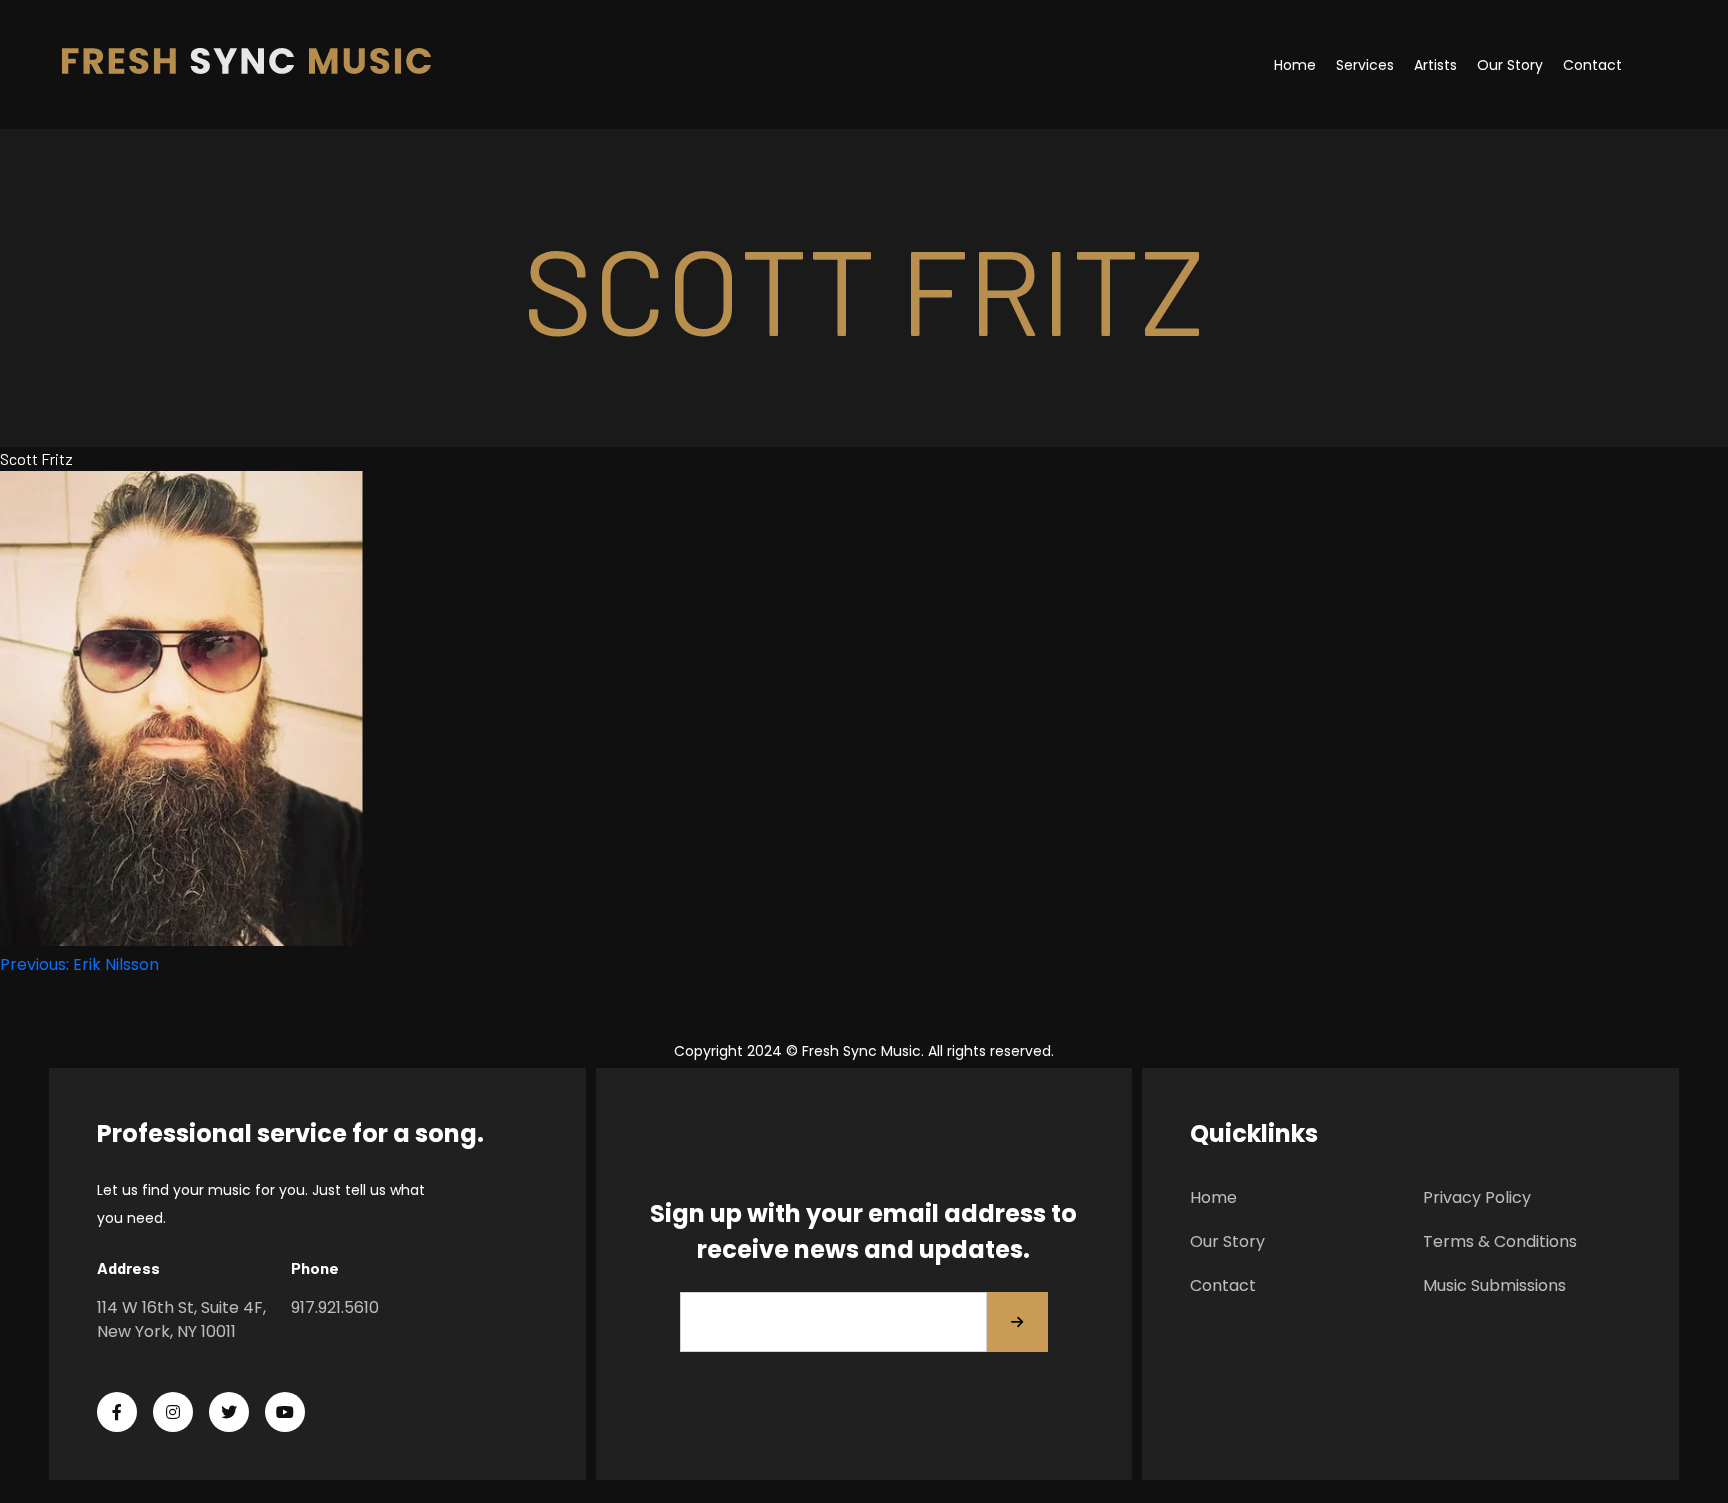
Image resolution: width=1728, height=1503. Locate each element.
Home (1295, 65)
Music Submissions (1494, 1285)
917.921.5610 (335, 1307)
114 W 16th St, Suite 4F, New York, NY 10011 (181, 1319)
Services (1365, 65)
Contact (1592, 65)
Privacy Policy (1477, 1197)
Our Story (1510, 65)
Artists (1435, 65)
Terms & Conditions (1500, 1241)
